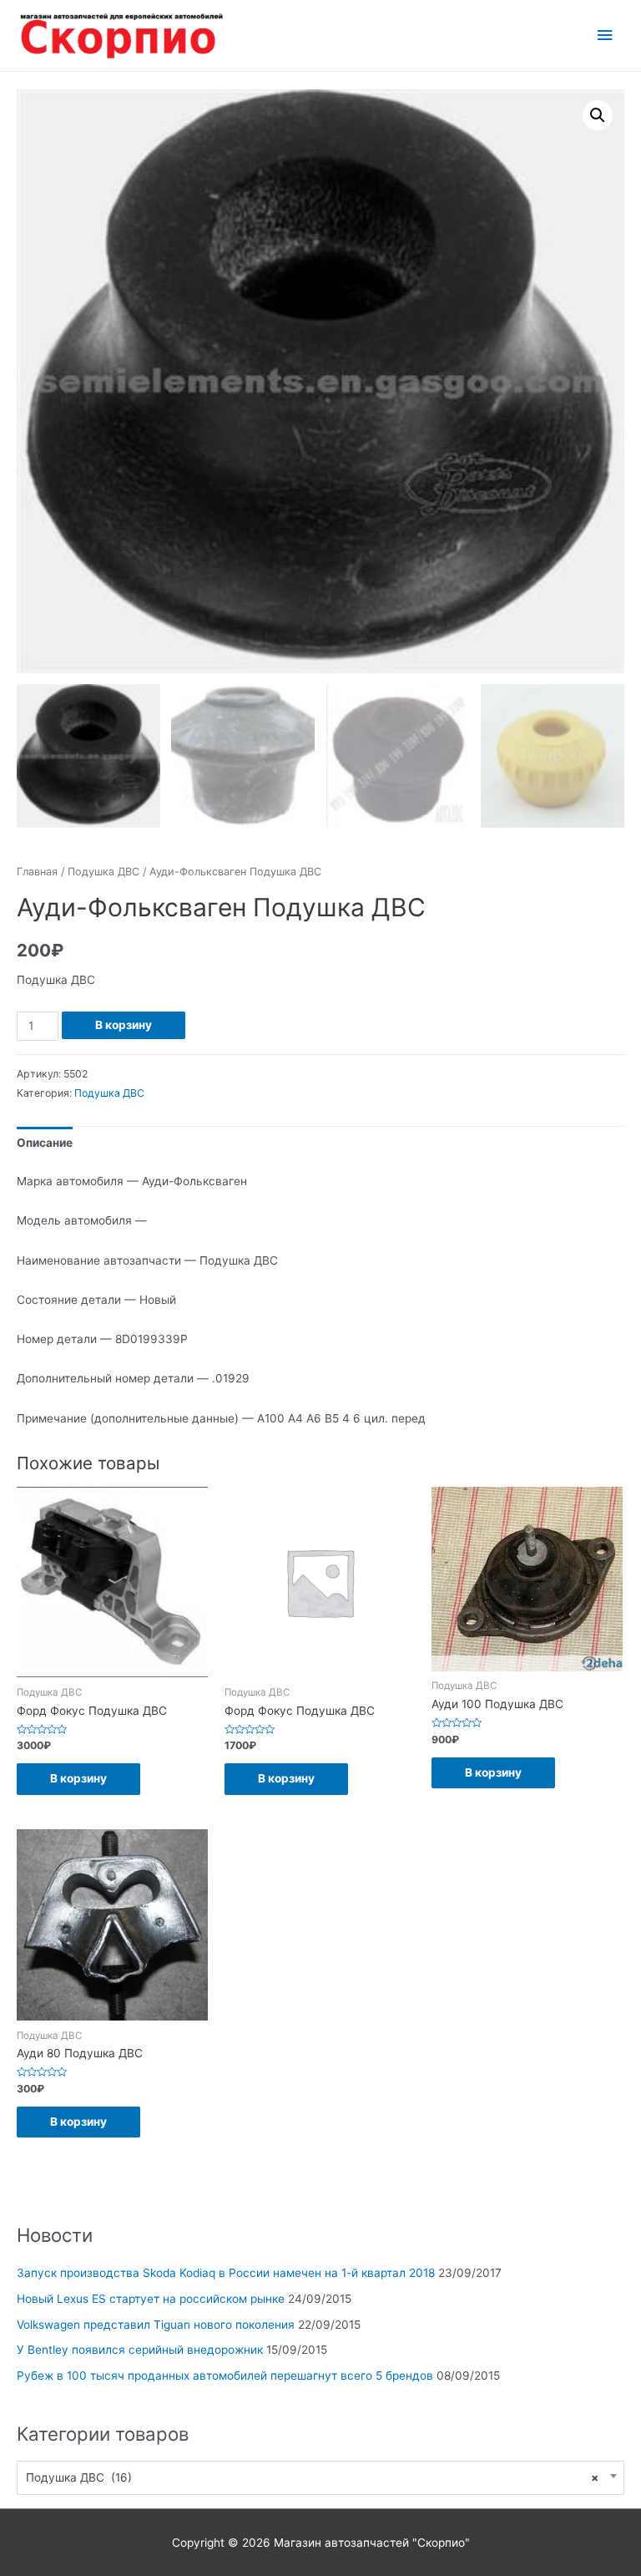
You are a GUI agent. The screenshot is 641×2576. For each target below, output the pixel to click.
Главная (37, 872)
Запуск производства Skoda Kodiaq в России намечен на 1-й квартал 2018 (226, 2273)
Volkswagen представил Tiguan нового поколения (156, 2325)
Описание (45, 1143)
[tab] (45, 1143)
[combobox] (320, 2478)
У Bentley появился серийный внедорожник (140, 2350)
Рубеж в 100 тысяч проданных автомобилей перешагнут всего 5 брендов (225, 2376)
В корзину (124, 1025)
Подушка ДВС (103, 872)
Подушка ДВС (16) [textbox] (312, 2477)
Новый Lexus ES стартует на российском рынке (151, 2299)
